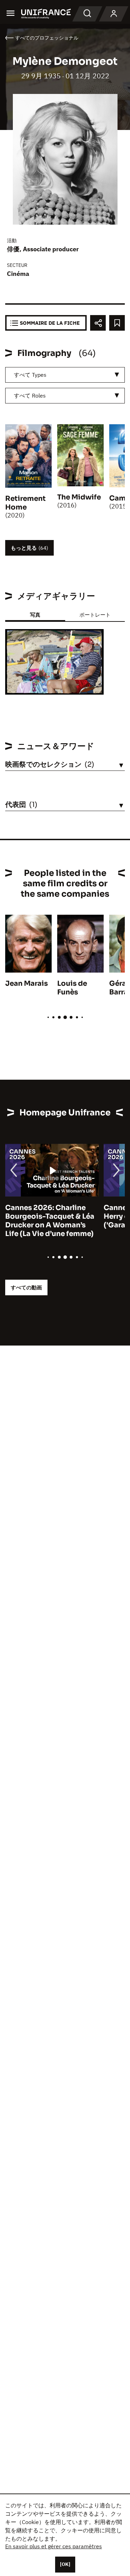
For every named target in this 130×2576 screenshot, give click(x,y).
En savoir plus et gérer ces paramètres (54, 2546)
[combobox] (65, 375)
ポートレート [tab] (95, 615)
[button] (93, 640)
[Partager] (98, 323)
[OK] (65, 2564)
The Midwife (79, 497)
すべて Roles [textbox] (30, 395)
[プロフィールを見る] (114, 14)
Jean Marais (27, 984)
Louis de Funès (72, 988)
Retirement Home (25, 503)
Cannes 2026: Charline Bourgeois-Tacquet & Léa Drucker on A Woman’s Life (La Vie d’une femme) (50, 1221)
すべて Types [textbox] (30, 375)
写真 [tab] (35, 615)
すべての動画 (26, 1287)
